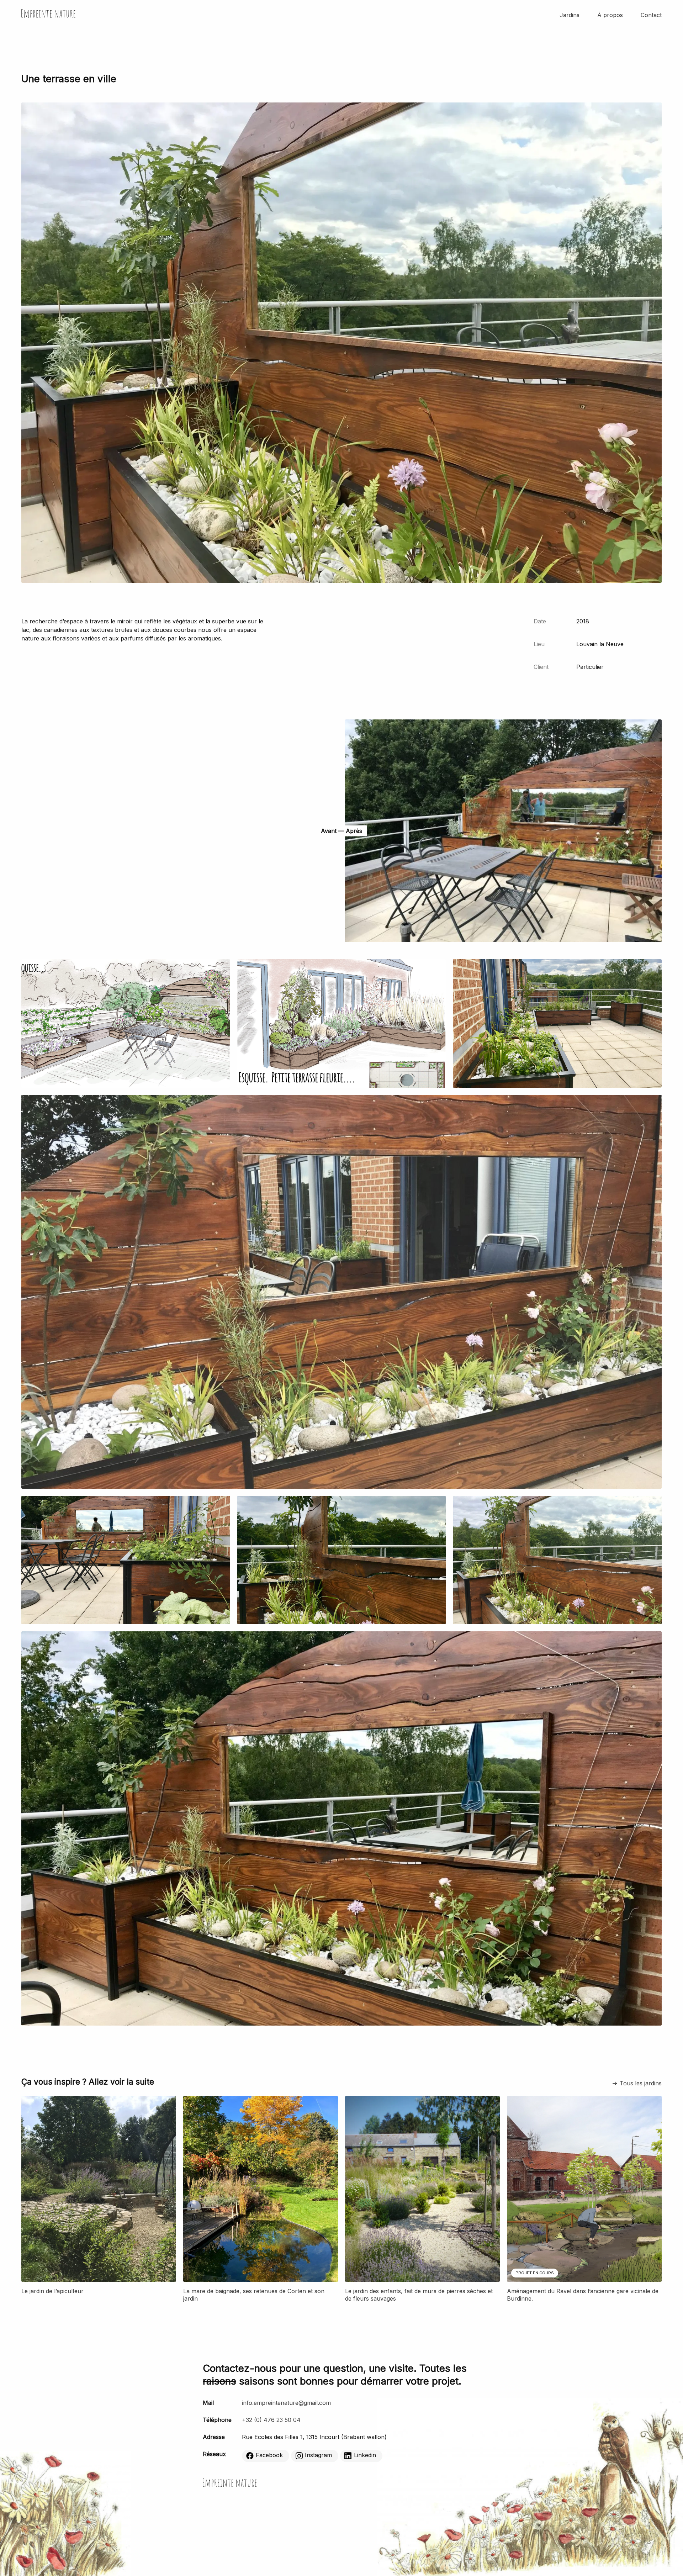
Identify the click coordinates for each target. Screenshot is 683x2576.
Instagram (318, 2455)
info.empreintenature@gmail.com (286, 2403)
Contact (651, 15)
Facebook (269, 2455)
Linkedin (365, 2455)
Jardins (570, 15)
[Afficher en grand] (126, 1086)
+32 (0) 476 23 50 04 (271, 2420)
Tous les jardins (641, 2083)
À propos (610, 15)
